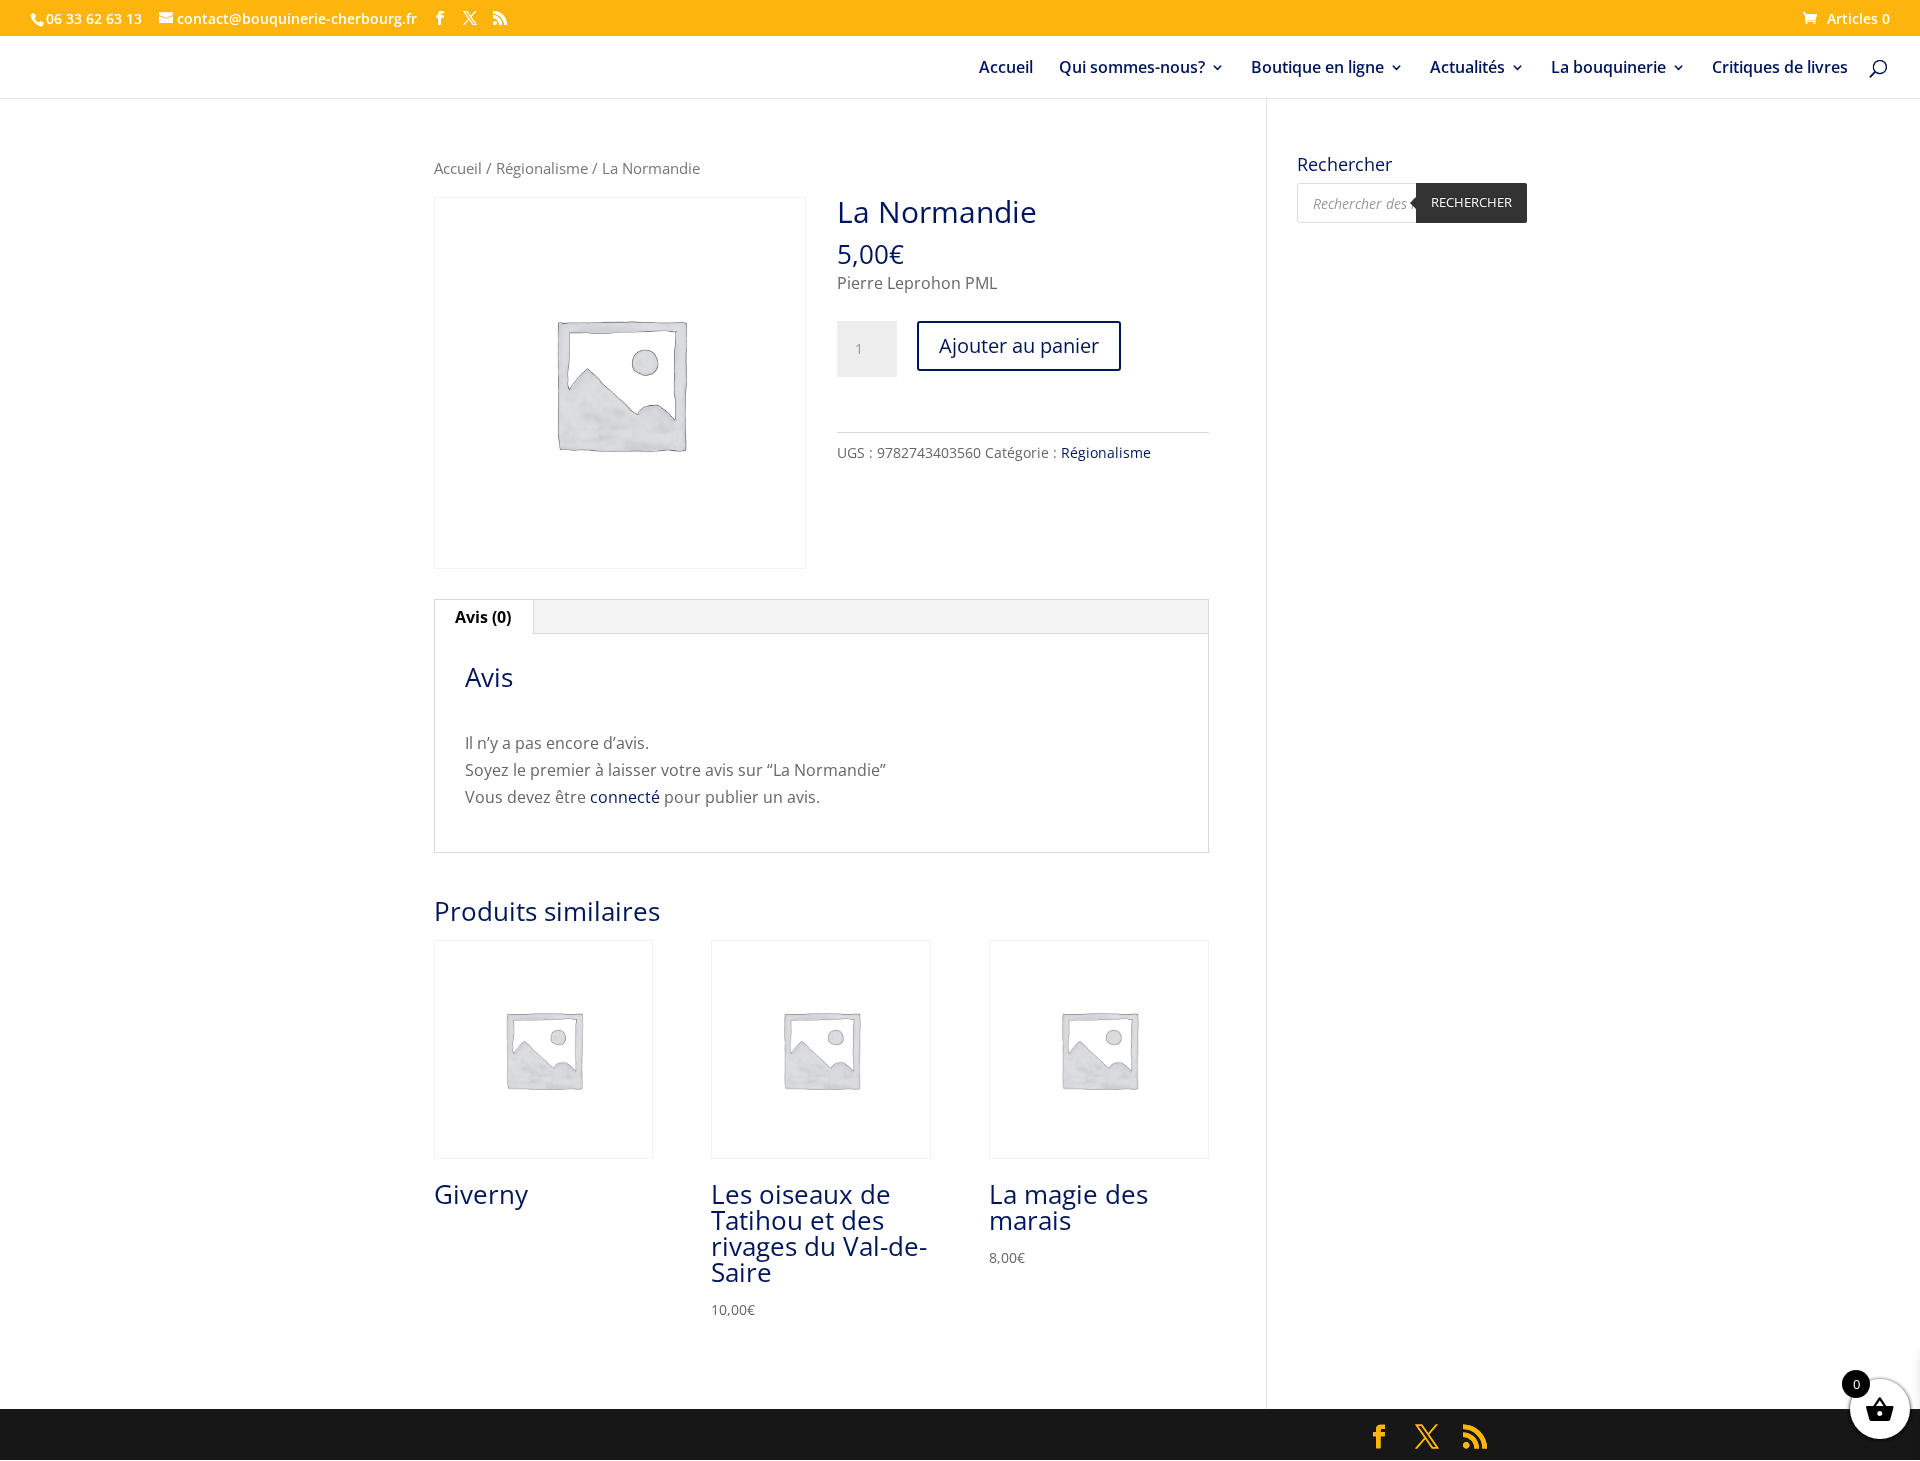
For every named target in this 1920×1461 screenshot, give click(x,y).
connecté (625, 797)
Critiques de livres (1780, 69)
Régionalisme (542, 168)
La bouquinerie (1608, 69)
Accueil (1006, 69)
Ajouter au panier (1019, 345)
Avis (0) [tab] (483, 617)
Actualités (1467, 69)
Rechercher (1471, 202)
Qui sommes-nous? (1132, 69)
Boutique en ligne (1317, 69)
